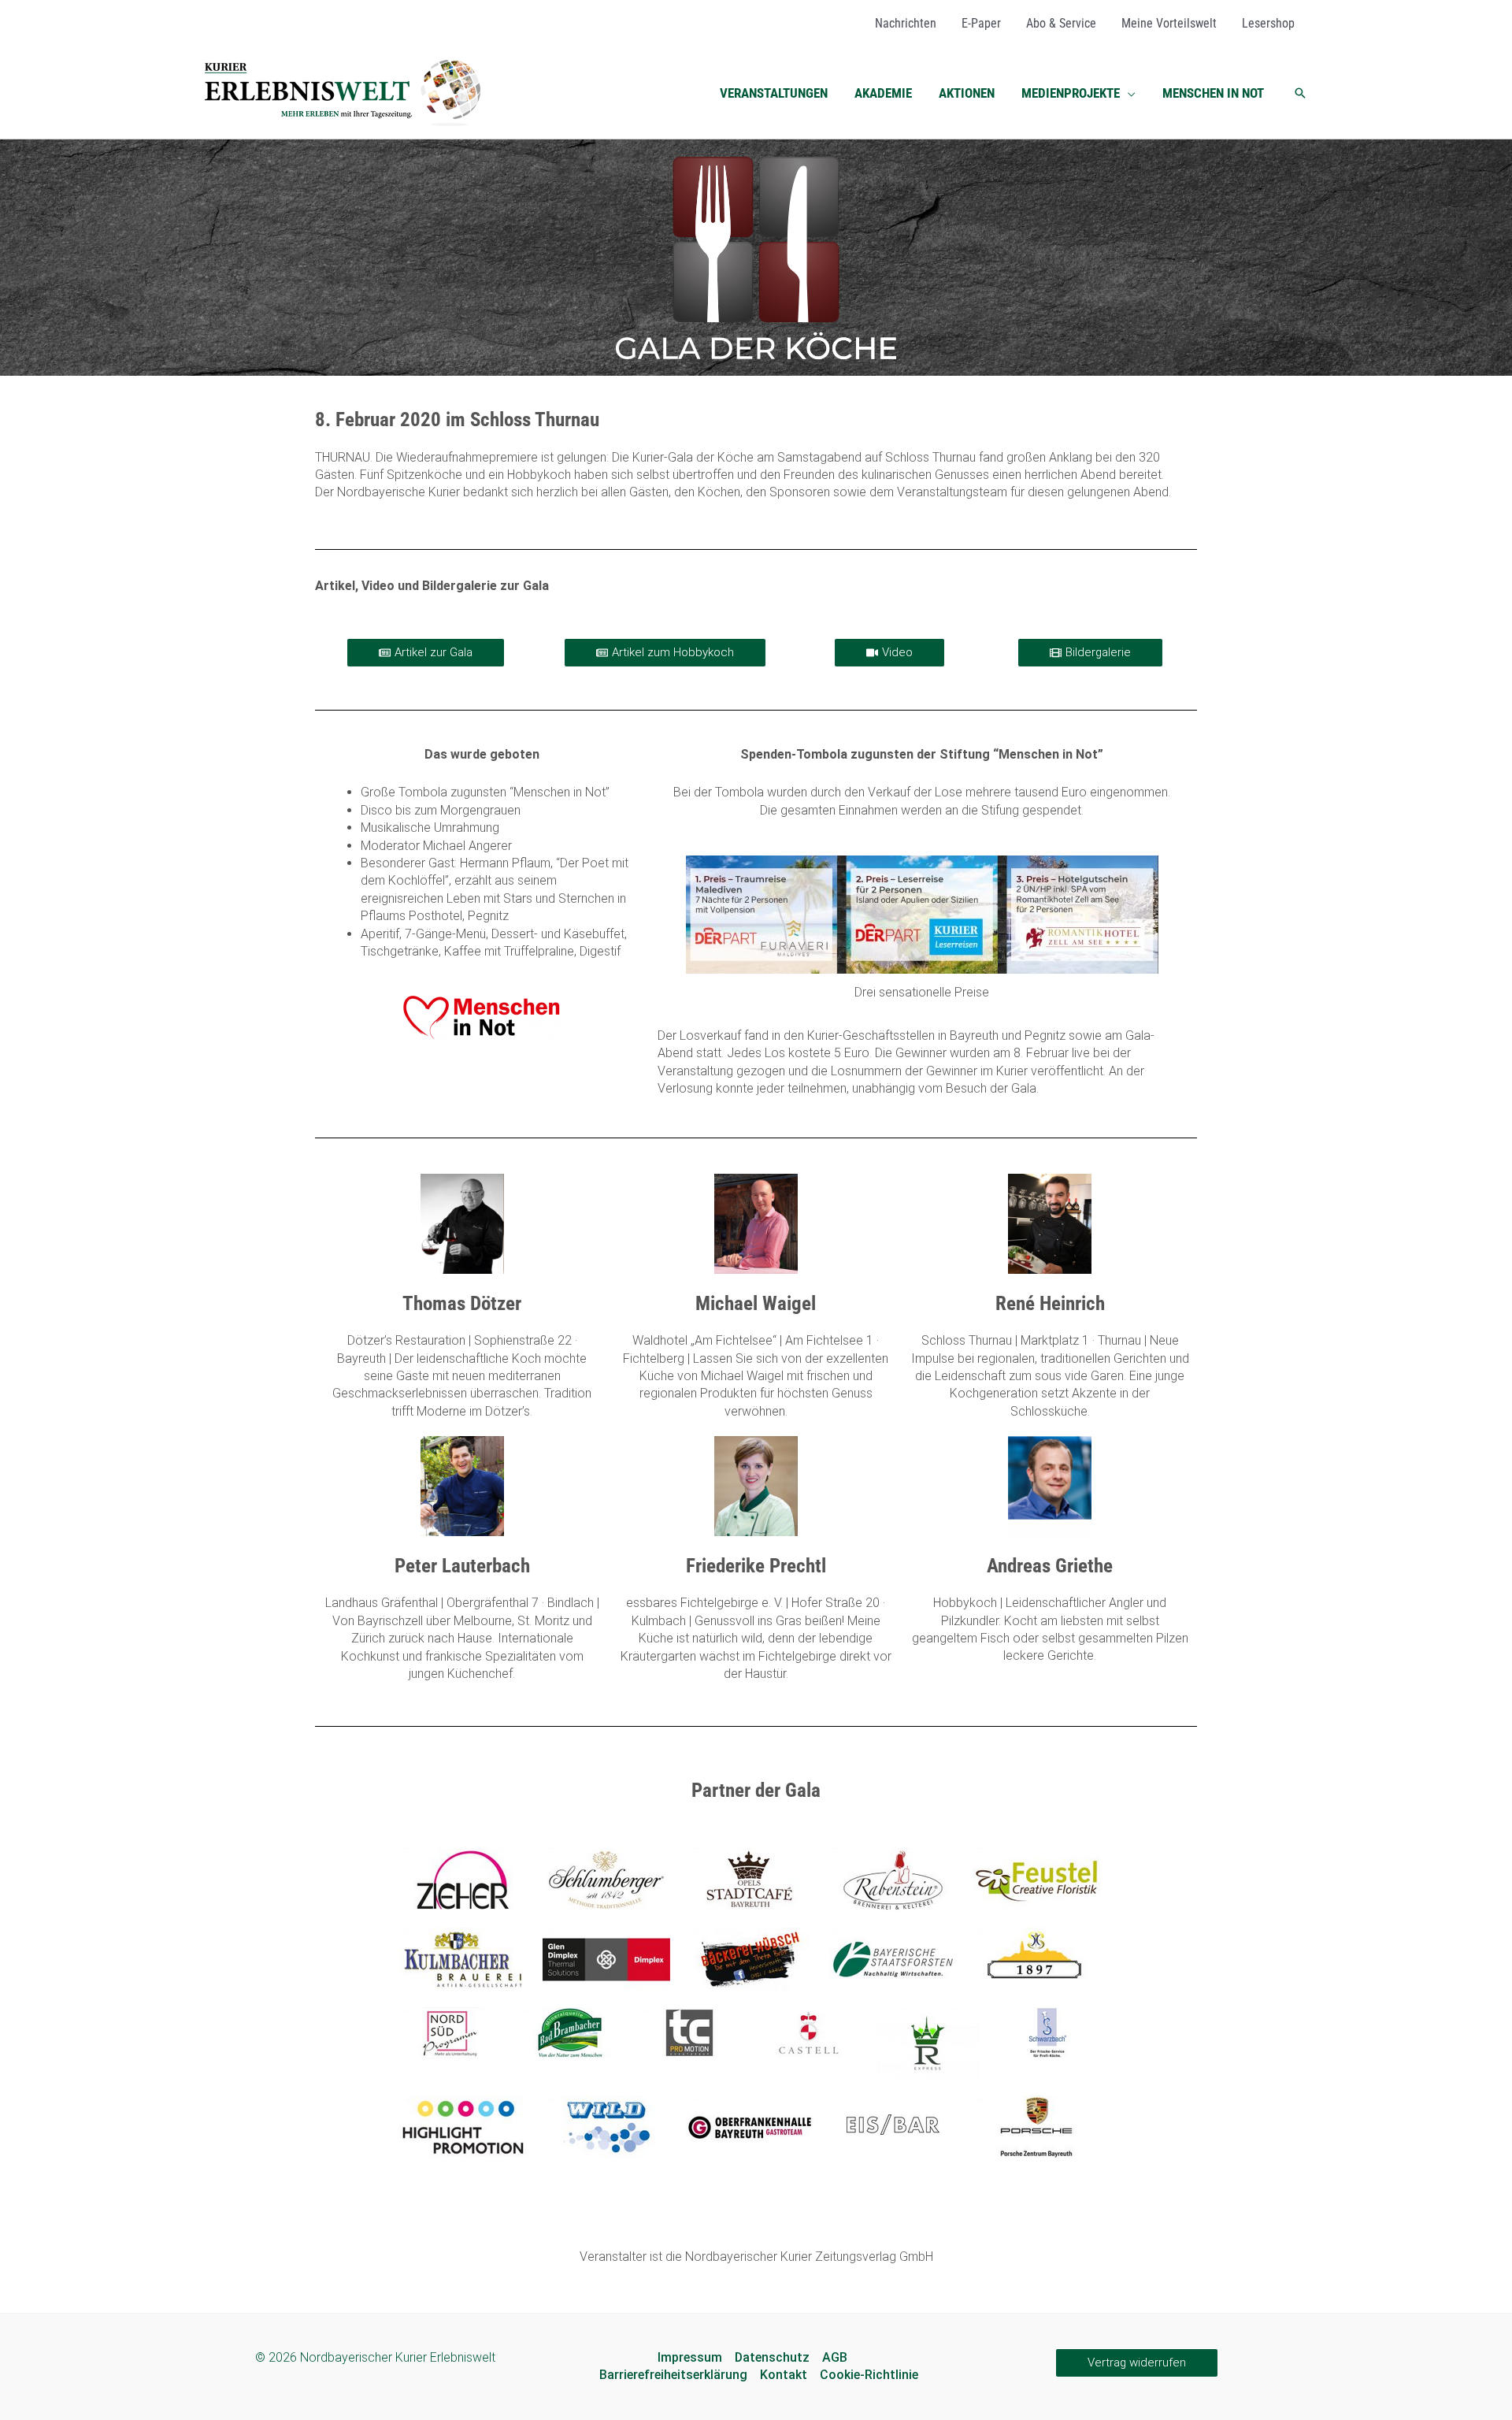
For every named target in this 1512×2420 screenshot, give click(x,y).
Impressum (690, 2357)
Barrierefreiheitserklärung (673, 2375)
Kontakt (784, 2375)
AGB (835, 2357)
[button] (1128, 93)
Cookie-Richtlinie (869, 2375)
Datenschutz (772, 2357)
